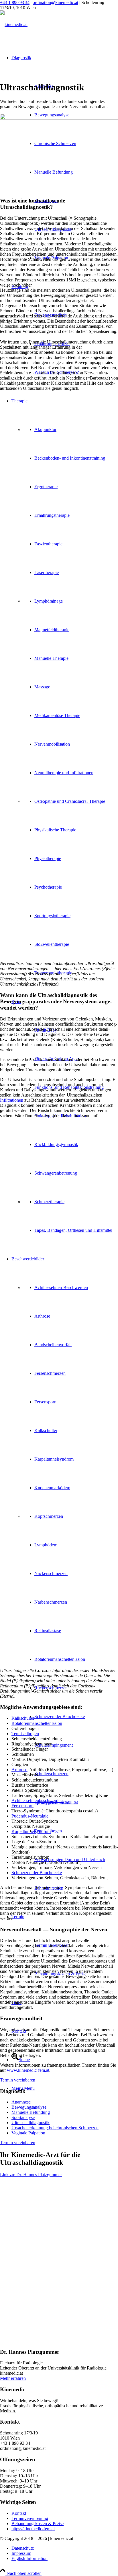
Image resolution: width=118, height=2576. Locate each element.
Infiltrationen (12, 1100)
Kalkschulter (23, 1718)
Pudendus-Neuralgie (30, 1816)
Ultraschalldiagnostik (31, 2123)
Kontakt (19, 2513)
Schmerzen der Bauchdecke (37, 1873)
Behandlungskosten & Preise (38, 2524)
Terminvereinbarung (30, 2518)
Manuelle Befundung (31, 2112)
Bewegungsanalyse (29, 2107)
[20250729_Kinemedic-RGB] (14, 24)
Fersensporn (22, 1806)
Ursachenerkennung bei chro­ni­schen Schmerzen (55, 2128)
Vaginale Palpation (28, 2133)
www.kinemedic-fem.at (28, 2070)
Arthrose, (20, 1770)
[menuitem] (76, 1717)
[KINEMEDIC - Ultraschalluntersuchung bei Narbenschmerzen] (59, 1265)
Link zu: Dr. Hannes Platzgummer (31, 2175)
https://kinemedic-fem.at (33, 2529)
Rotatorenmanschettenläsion (37, 1723)
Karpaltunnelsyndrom (31, 1831)
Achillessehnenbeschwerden (37, 1801)
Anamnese (21, 2102)
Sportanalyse (23, 2117)
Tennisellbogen (25, 1734)
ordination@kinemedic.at (55, 2)
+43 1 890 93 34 (15, 2)
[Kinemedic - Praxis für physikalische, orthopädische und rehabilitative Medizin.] (59, 905)
